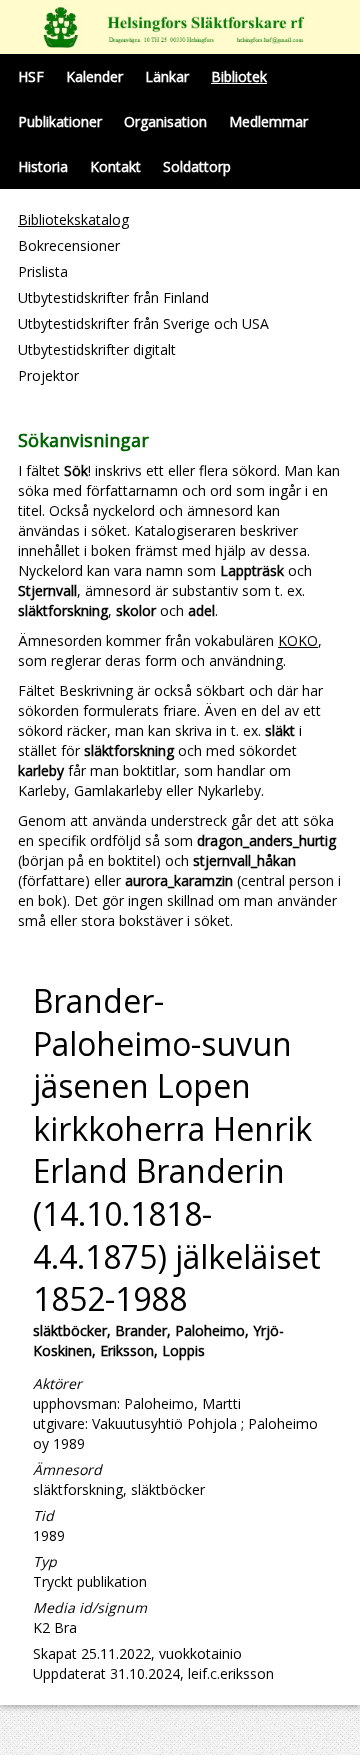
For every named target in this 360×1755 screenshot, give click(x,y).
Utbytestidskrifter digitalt (97, 349)
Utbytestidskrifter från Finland (113, 297)
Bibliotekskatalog (73, 219)
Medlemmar (268, 121)
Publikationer (60, 121)
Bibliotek (239, 76)
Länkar (167, 76)
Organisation (165, 121)
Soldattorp (197, 166)
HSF (31, 76)
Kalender (94, 76)
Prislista (43, 271)
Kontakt (115, 166)
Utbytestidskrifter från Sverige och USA (143, 323)
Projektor (48, 375)
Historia (43, 166)
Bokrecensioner (69, 245)
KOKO (298, 640)
